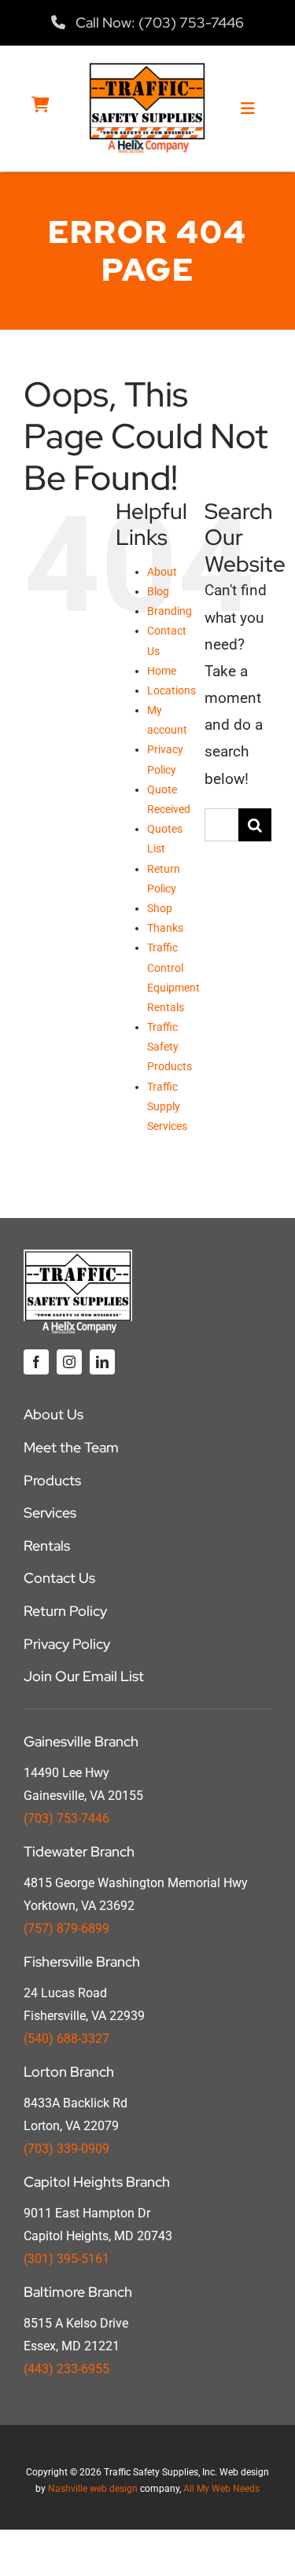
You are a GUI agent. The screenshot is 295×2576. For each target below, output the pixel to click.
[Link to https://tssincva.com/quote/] (41, 105)
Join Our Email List (84, 1676)
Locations (171, 690)
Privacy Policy (67, 1644)
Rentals (47, 1546)
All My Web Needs (221, 2489)
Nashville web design (93, 2489)
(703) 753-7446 (66, 1818)
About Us (53, 1414)
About (162, 572)
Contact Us (59, 1578)
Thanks (165, 928)
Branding (170, 611)
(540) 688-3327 (66, 2039)
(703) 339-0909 (66, 2149)
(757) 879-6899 (66, 1928)
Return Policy (65, 1611)
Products (52, 1480)
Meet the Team (71, 1447)
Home (162, 671)
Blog (158, 591)
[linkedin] (102, 1362)
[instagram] (69, 1362)
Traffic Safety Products (170, 1047)
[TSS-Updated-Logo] (147, 69)
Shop (160, 908)
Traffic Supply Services (167, 1106)
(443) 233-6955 (66, 2369)
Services (50, 1512)
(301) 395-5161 (66, 2259)
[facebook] (36, 1362)
